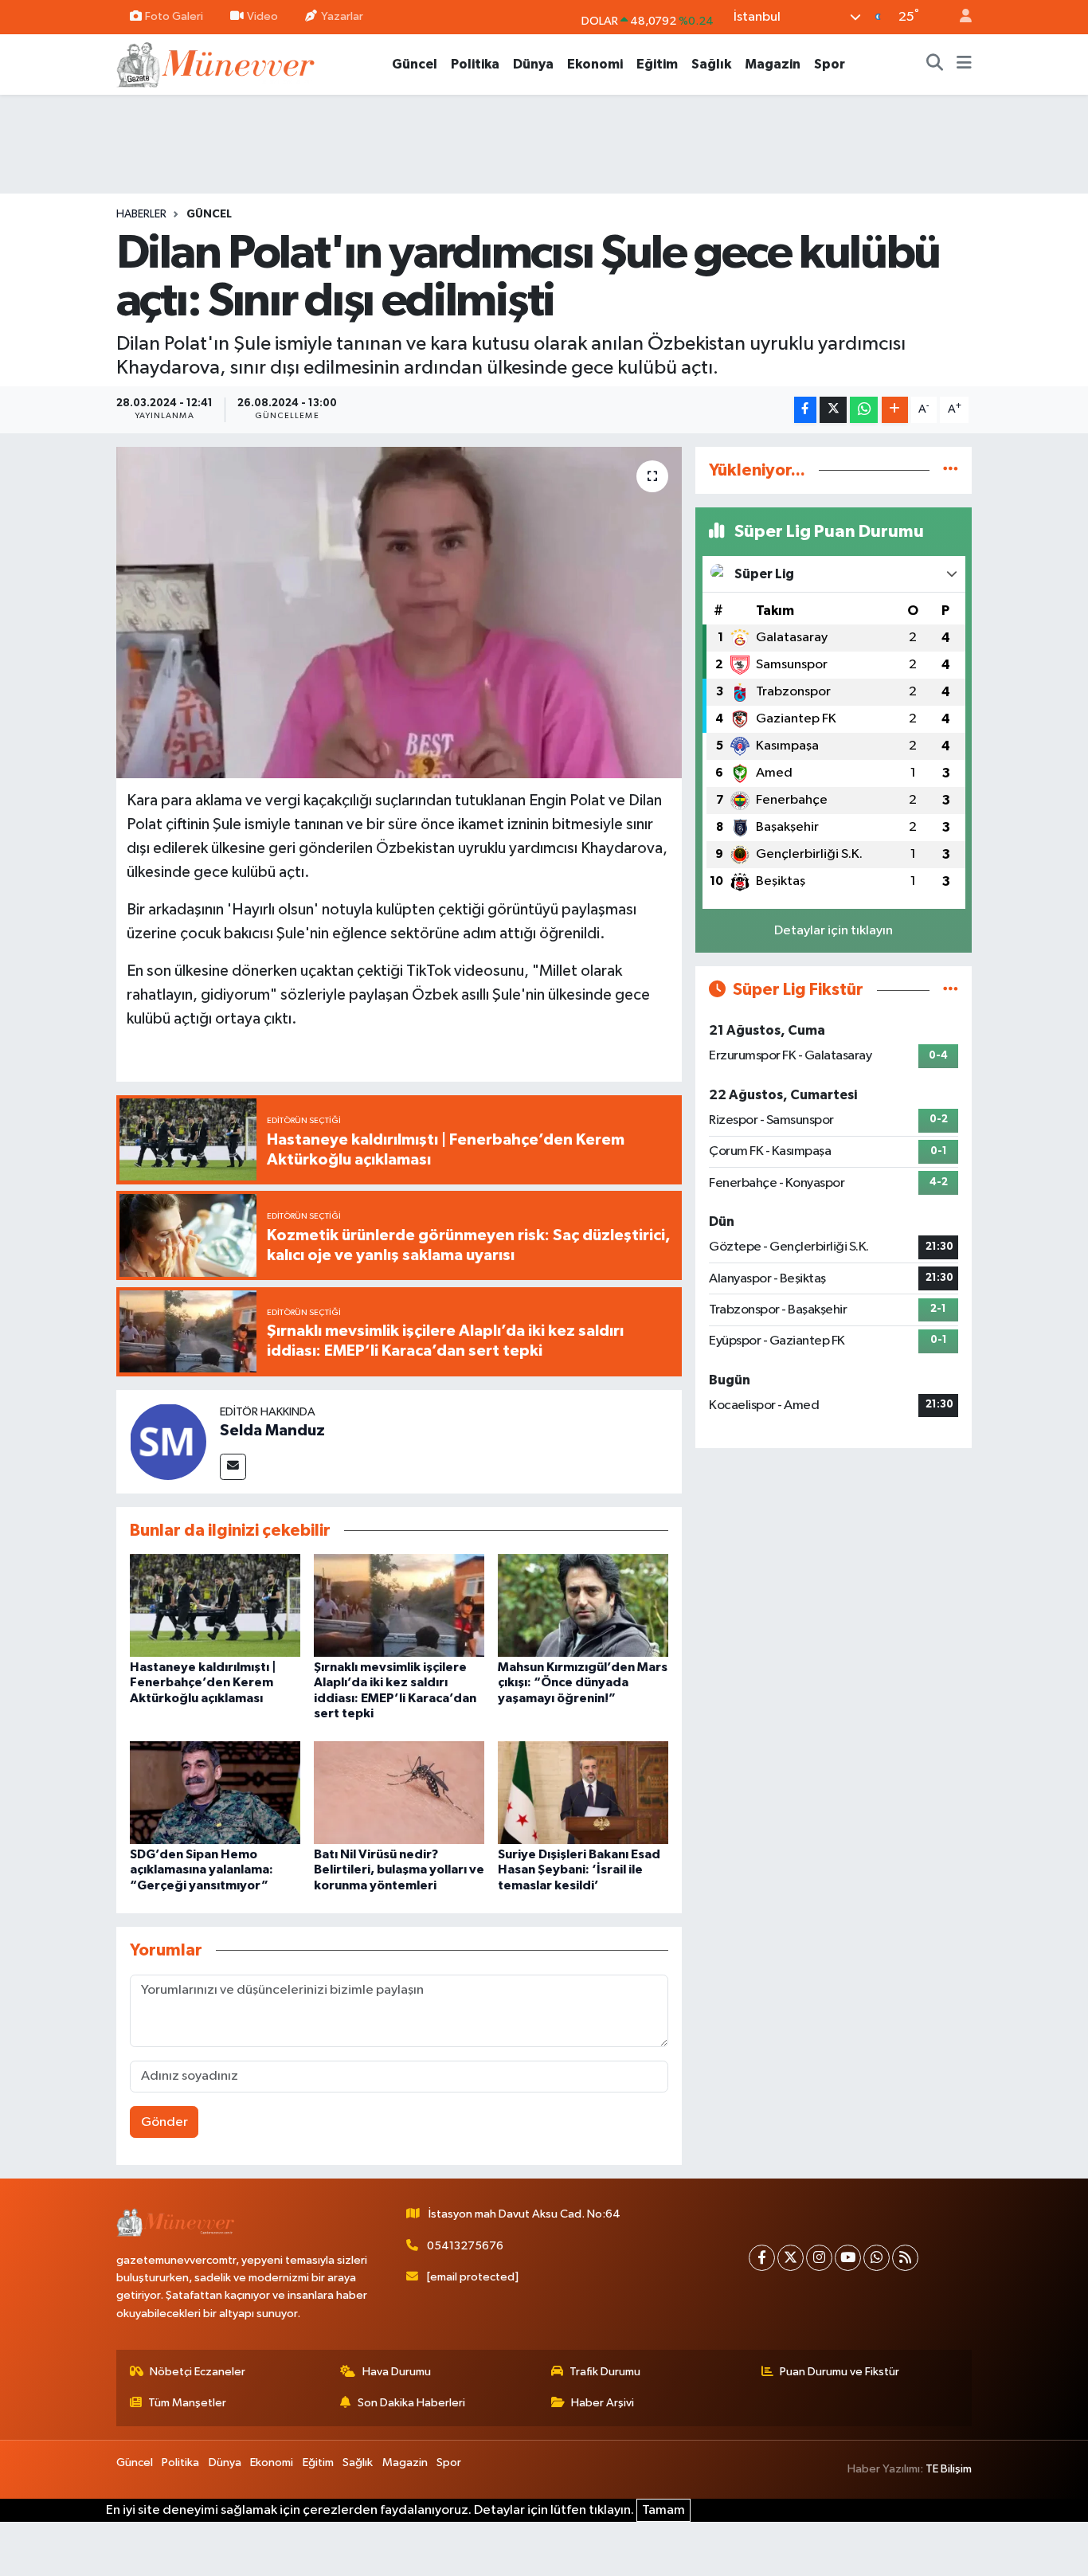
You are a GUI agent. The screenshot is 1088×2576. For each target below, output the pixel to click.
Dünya (533, 64)
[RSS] (905, 2258)
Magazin (773, 64)
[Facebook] (762, 2258)
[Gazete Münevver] (217, 63)
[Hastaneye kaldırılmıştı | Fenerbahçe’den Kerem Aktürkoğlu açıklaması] (215, 1605)
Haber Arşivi (603, 2403)
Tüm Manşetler (187, 2403)
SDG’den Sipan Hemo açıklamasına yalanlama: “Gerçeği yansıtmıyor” (202, 1869)
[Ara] (935, 65)
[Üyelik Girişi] (959, 17)
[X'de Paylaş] (833, 410)
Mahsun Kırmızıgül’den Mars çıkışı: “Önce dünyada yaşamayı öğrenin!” (583, 1682)
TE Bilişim (949, 2469)
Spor (830, 64)
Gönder (164, 2122)
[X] (791, 2258)
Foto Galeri (174, 16)
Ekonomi (595, 64)
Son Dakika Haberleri (411, 2403)
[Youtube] (848, 2258)
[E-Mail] (233, 1467)
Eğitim (657, 64)
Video (262, 16)
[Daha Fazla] (895, 410)
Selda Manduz (272, 1431)
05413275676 (465, 2246)
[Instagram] (819, 2258)
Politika (475, 64)
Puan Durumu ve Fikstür (839, 2372)
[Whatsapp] (877, 2258)
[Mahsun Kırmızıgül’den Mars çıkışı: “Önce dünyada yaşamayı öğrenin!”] (583, 1605)
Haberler (141, 214)
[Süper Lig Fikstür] (951, 990)
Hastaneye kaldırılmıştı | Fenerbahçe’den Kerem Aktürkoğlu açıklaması (203, 1682)
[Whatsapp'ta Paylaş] (864, 410)
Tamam (663, 2510)
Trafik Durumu (605, 2372)
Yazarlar (342, 16)
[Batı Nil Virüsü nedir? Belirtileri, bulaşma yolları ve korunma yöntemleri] (399, 1793)
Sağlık (711, 64)
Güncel (415, 64)
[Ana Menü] (964, 65)
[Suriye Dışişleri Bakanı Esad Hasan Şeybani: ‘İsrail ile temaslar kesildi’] (583, 1793)
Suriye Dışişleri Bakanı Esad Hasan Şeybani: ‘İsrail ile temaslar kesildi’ (579, 1869)
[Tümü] (951, 470)
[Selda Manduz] (168, 1441)
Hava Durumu (397, 2372)
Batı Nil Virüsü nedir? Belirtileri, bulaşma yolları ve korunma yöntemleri (399, 1869)
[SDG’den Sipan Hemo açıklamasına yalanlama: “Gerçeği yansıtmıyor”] (215, 1793)
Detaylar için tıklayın (834, 931)
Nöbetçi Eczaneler (198, 2372)
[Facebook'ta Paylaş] (805, 410)
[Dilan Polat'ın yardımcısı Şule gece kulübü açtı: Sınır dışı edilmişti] (399, 613)
